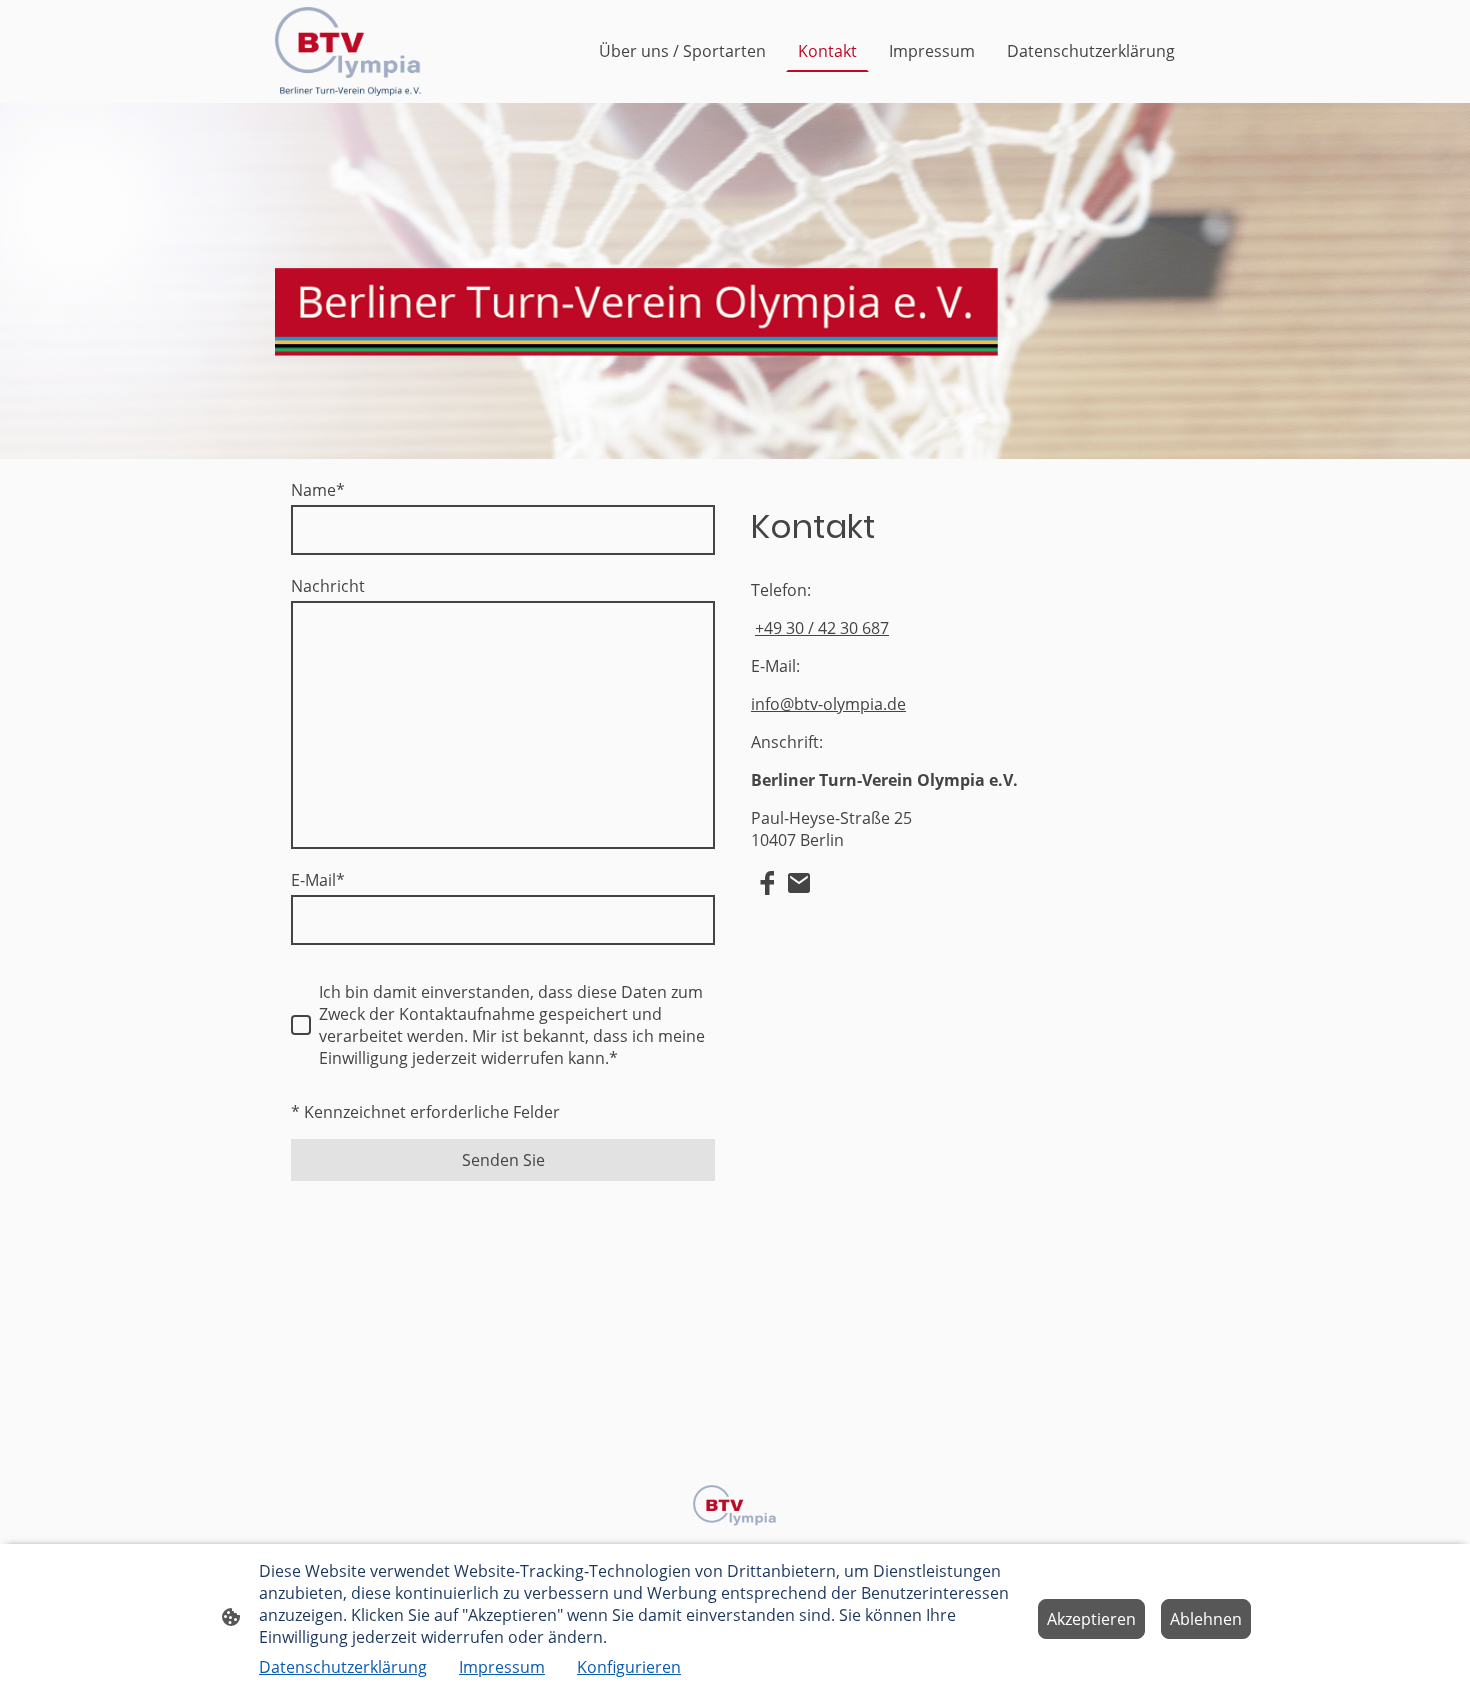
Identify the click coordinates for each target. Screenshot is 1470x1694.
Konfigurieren (629, 1667)
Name (318, 490)
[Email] (799, 883)
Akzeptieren (1091, 1619)
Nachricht (328, 586)
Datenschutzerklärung (343, 1667)
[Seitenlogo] (348, 51)
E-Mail (318, 880)
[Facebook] (767, 883)
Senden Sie (503, 1160)
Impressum (502, 1667)
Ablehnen (1206, 1619)
